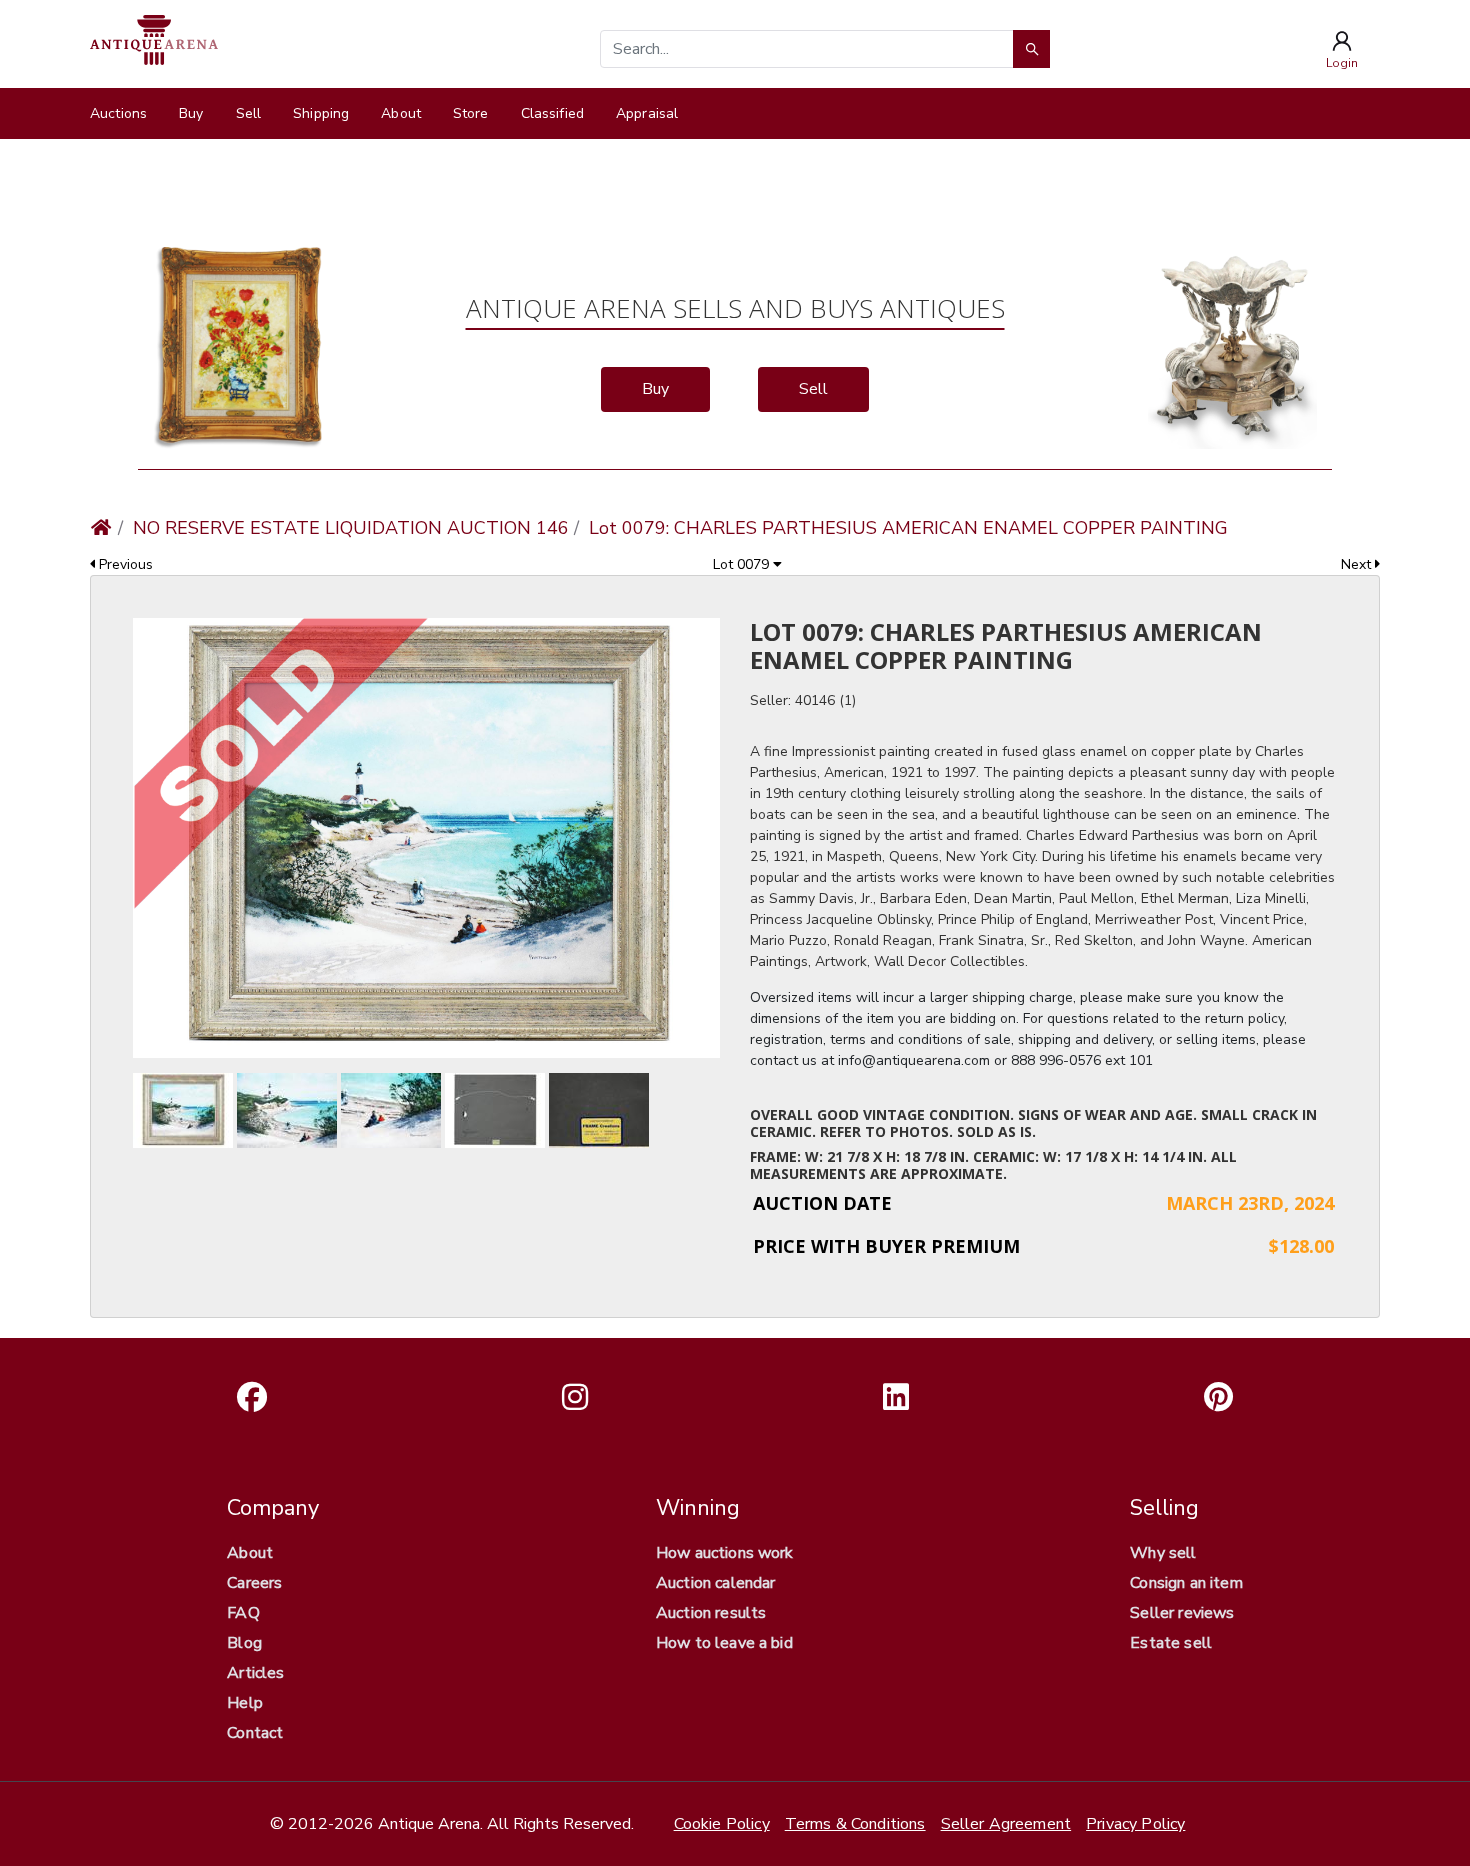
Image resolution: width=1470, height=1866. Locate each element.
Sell (249, 113)
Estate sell (1171, 1643)
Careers (254, 1583)
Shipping (321, 113)
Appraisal (647, 113)
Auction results (711, 1613)
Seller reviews (1182, 1613)
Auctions (118, 113)
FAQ (243, 1613)
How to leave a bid (724, 1643)
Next (1358, 564)
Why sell (1163, 1553)
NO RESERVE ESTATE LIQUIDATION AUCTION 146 (351, 528)
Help (245, 1703)
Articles (255, 1673)
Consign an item (1186, 1583)
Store (471, 113)
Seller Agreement (1006, 1824)
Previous (124, 564)
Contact (255, 1733)
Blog (244, 1643)
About (401, 113)
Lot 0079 (743, 564)
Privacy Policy (1135, 1824)
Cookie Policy (722, 1824)
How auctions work (725, 1553)
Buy (191, 113)
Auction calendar (716, 1583)
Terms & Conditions (855, 1824)
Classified (552, 113)
